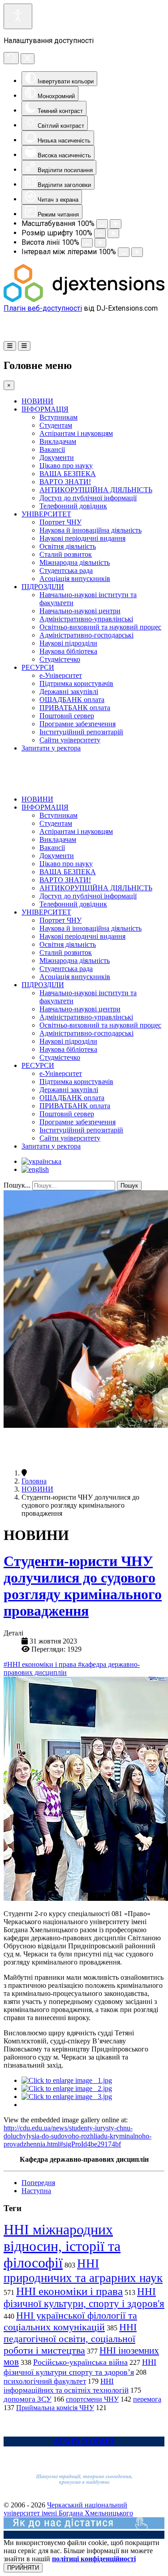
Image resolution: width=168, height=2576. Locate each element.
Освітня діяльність (68, 546)
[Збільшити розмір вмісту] (116, 224)
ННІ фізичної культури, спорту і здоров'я (84, 2297)
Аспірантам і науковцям (76, 433)
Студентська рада (66, 570)
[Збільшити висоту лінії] (100, 243)
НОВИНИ (37, 401)
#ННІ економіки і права (41, 1664)
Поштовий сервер (67, 716)
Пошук (129, 1186)
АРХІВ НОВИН (84, 2441)
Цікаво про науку (66, 466)
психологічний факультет (45, 2381)
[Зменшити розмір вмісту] (102, 224)
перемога (147, 2399)
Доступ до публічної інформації (88, 498)
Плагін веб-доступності (43, 308)
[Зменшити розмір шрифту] (100, 233)
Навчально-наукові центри (80, 611)
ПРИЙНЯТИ (23, 2568)
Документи (57, 458)
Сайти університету (70, 740)
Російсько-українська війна (80, 2362)
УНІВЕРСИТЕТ (46, 514)
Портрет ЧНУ (60, 522)
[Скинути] (11, 58)
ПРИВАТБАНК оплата (75, 708)
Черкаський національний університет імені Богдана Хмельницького (68, 2509)
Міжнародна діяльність (75, 562)
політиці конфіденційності (94, 2559)
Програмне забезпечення (78, 724)
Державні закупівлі (69, 692)
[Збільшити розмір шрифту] (113, 233)
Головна (34, 1481)
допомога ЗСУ (28, 2399)
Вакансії (52, 449)
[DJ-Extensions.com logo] (84, 300)
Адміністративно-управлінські (86, 619)
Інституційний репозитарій (81, 732)
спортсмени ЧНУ (92, 2399)
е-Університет (61, 675)
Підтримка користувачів (76, 683)
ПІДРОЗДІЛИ (43, 587)
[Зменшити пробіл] (124, 252)
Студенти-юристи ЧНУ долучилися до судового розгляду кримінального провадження (83, 1586)
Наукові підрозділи (68, 643)
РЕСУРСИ (38, 667)
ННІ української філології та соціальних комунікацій (70, 2321)
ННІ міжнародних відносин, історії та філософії (62, 2246)
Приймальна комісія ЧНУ (55, 2408)
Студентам (56, 425)
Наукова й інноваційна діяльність (90, 530)
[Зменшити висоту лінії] (87, 243)
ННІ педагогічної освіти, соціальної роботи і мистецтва (70, 2339)
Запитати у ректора (51, 748)
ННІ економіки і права (69, 2291)
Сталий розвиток (66, 554)
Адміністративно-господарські (86, 635)
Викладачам (58, 441)
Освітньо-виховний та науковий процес (100, 627)
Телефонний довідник (73, 506)
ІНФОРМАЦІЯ (45, 409)
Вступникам (58, 417)
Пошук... (17, 1185)
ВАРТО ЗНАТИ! (65, 482)
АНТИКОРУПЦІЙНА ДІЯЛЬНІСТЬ (96, 490)
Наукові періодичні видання (82, 538)
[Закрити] (28, 59)
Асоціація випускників (75, 579)
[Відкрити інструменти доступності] (18, 16)
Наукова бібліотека (68, 651)
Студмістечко (60, 659)
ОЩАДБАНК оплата (72, 700)
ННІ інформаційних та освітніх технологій (66, 2386)
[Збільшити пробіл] (137, 252)
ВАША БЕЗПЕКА (68, 474)
